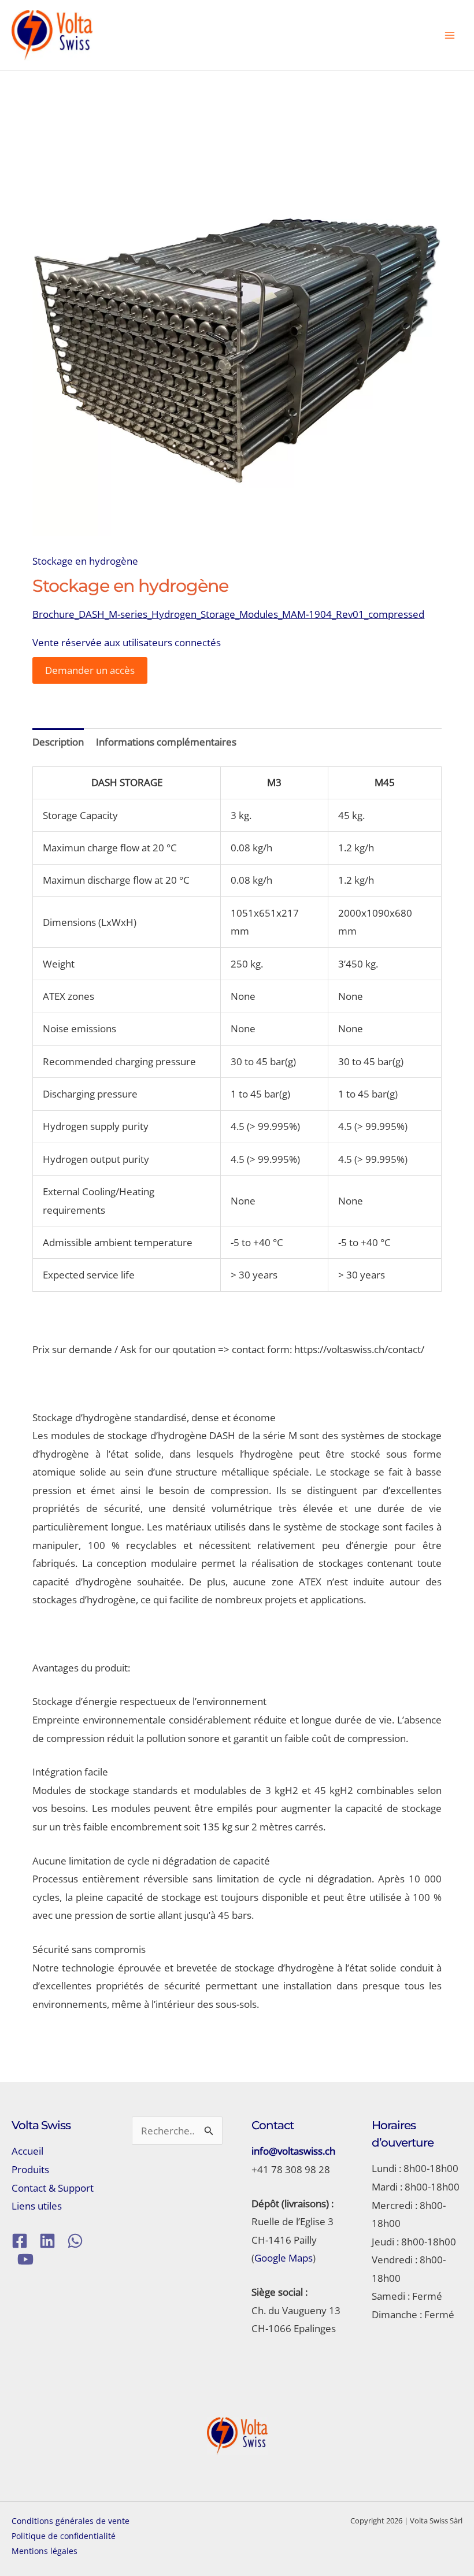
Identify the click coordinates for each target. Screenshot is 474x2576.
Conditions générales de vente (71, 2521)
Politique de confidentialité (64, 2536)
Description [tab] (58, 742)
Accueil (27, 2151)
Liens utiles (37, 2206)
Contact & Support (53, 2188)
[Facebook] (20, 2241)
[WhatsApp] (75, 2241)
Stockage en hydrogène (85, 561)
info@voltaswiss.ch (293, 2151)
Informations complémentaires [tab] (166, 742)
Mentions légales (45, 2551)
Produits (30, 2169)
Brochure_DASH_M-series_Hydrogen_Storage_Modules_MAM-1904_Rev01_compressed (228, 614)
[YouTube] (25, 2259)
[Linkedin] (47, 2241)
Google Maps (284, 2258)
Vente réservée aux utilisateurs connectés (127, 642)
